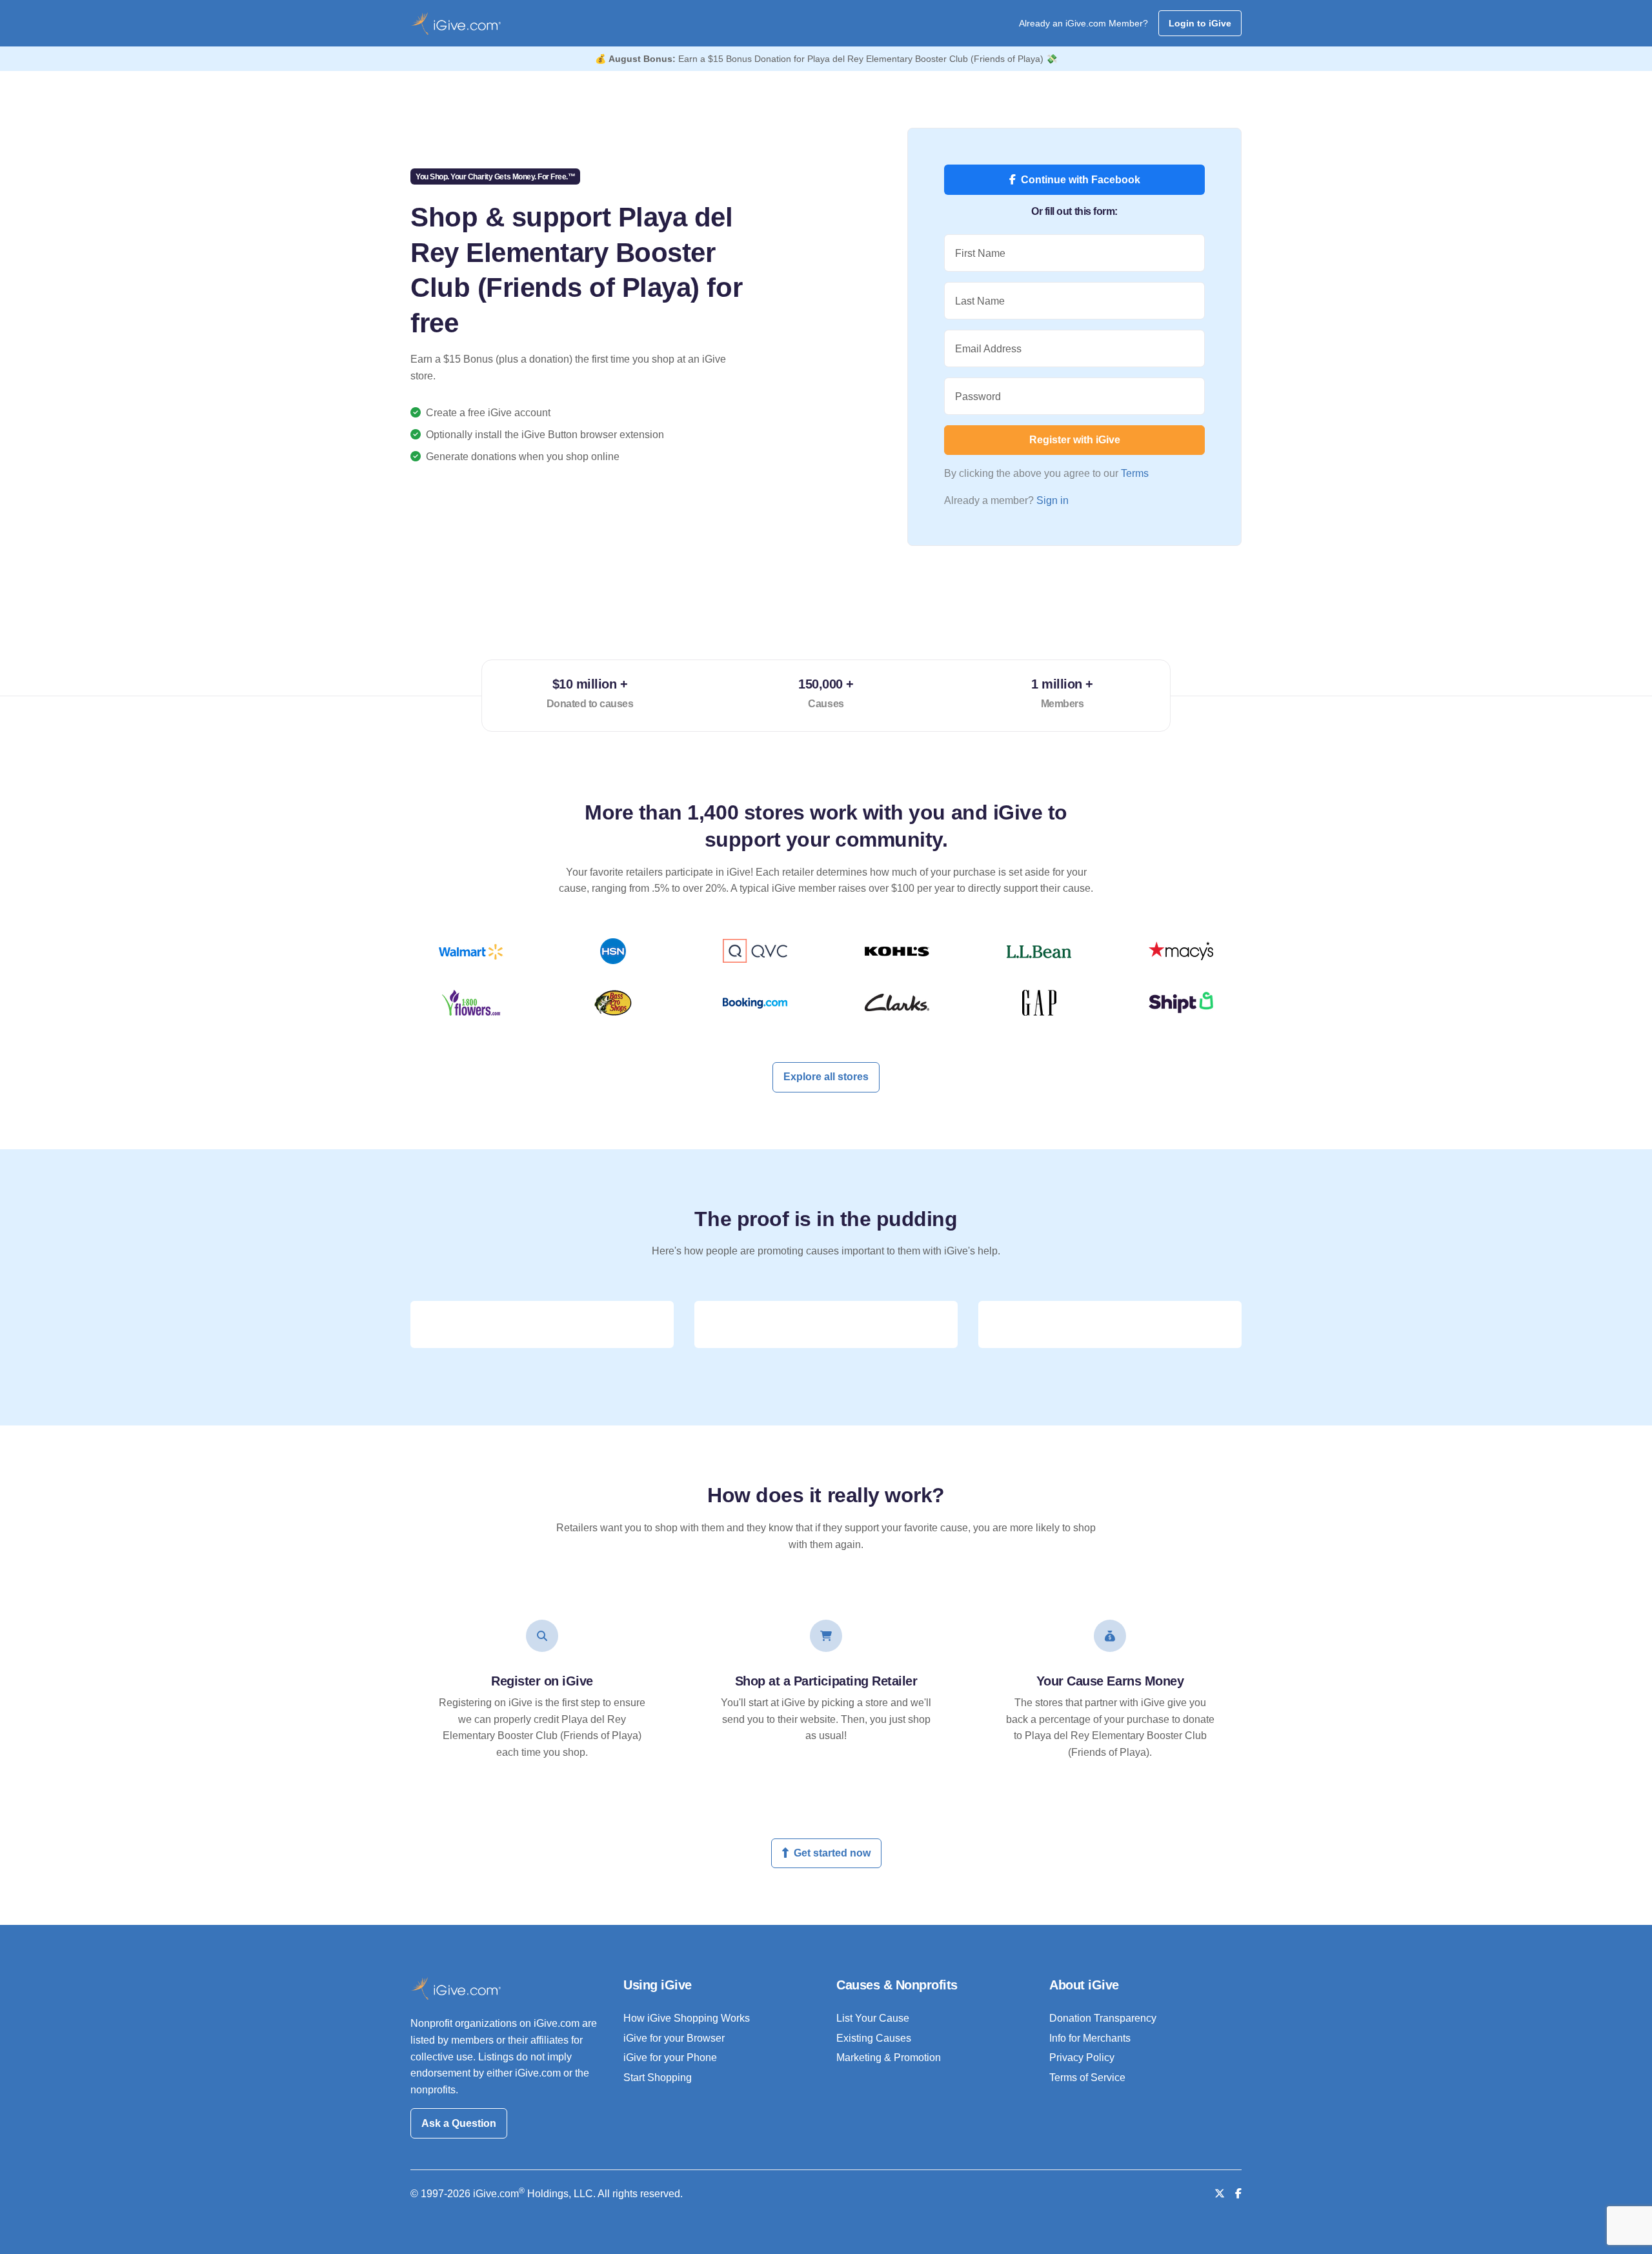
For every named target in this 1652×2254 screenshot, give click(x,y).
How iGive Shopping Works (687, 2018)
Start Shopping (658, 2078)
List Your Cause (873, 2018)
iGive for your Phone (670, 2058)
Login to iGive (1200, 23)
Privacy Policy (1082, 2058)
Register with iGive (1075, 440)
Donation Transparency (1103, 2018)
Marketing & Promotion (889, 2058)
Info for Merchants (1090, 2038)
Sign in (1053, 500)
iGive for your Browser (674, 2038)
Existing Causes (874, 2038)
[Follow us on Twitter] (1220, 2194)
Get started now (832, 1853)
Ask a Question (459, 2123)
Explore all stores (826, 1077)
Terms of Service (1087, 2078)
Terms (1135, 473)
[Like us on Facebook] (1238, 2194)
